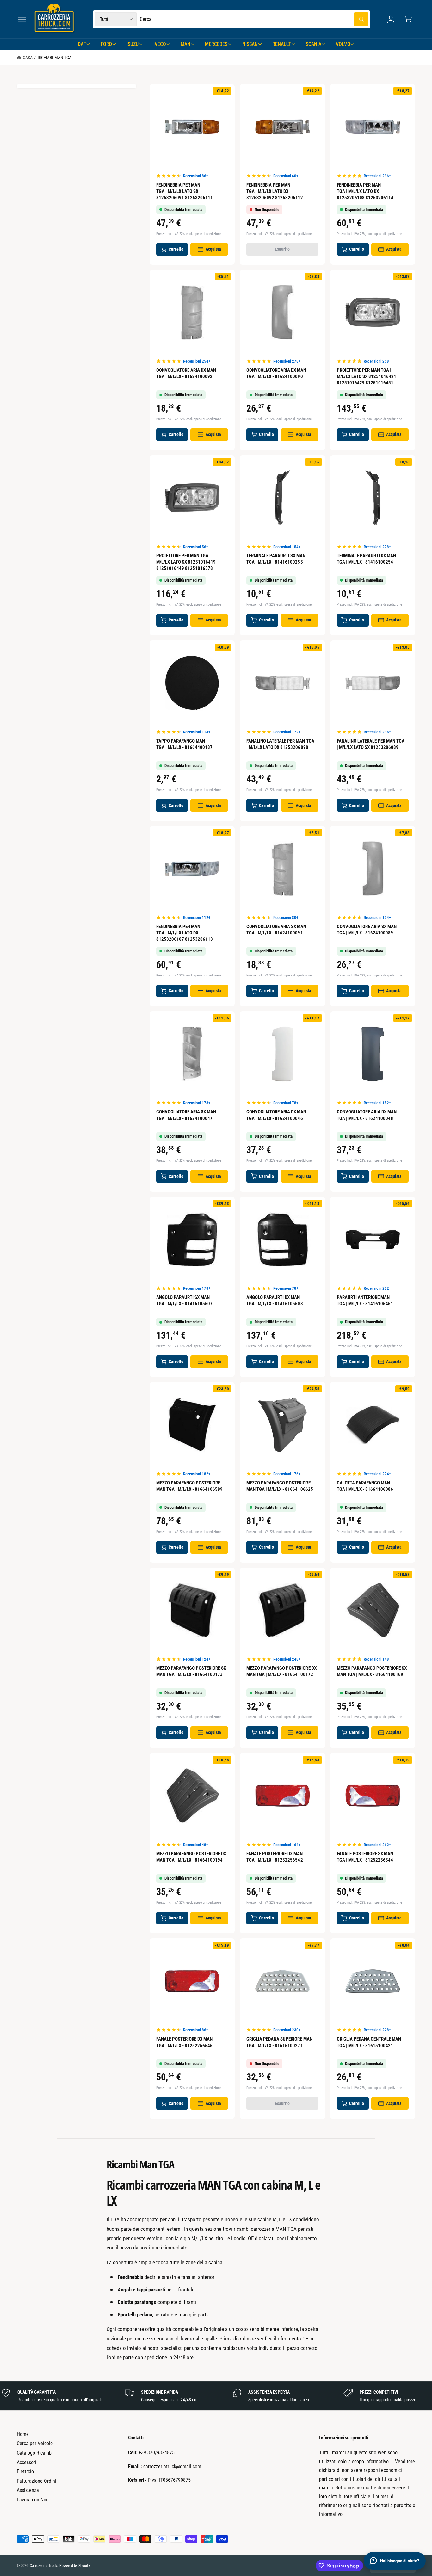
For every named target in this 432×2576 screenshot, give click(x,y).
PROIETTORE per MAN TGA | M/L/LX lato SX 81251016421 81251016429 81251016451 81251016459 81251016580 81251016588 (367, 377)
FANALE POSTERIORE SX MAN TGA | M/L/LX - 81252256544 (365, 1857)
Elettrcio (25, 2472)
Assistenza (28, 2490)
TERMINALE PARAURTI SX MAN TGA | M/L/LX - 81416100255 (276, 559)
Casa (28, 58)
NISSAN (250, 44)
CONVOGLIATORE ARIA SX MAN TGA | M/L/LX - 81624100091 (276, 930)
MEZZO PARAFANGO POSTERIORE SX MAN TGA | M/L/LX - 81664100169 (372, 1671)
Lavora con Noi (32, 2500)
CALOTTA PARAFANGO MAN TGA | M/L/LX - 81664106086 (365, 1486)
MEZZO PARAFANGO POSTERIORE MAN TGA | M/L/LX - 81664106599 (189, 1486)
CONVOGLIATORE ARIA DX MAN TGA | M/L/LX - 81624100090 (276, 373)
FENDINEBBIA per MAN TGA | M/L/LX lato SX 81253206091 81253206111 (185, 191)
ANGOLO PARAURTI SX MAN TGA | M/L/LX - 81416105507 (184, 1300)
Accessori (27, 2462)
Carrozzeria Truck (43, 2566)
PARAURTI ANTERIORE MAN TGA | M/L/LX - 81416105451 (365, 1300)
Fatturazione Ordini (37, 2481)
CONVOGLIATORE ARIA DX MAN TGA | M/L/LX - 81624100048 (367, 1115)
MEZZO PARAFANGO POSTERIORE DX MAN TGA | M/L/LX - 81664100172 (281, 1671)
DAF (82, 44)
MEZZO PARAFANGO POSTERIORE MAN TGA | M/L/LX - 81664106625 (280, 1486)
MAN (185, 44)
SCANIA (314, 44)
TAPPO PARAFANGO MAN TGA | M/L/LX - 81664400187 (184, 744)
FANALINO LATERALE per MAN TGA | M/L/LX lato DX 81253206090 (280, 744)
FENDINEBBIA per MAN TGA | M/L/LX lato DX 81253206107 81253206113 (185, 933)
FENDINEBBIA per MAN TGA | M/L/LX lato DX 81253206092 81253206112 (275, 191)
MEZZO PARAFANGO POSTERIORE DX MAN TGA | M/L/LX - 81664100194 (191, 1857)
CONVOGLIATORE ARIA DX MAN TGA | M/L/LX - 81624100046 (276, 1115)
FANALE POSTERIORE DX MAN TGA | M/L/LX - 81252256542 (275, 1857)
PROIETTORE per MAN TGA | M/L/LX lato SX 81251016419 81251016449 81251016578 (186, 562)
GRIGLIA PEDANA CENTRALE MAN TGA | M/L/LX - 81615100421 (369, 2042)
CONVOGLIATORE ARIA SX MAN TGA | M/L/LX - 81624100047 (186, 1115)
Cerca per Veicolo (35, 2443)
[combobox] (254, 19)
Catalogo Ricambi (35, 2453)
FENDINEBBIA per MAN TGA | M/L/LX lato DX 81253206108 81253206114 (365, 191)
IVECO (160, 44)
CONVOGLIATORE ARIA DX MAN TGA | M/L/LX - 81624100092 (186, 373)
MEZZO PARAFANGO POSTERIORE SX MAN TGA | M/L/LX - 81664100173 (191, 1671)
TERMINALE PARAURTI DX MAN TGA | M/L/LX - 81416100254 (366, 559)
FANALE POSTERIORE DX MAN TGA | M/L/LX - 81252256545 (184, 2042)
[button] (22, 19)
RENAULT (282, 44)
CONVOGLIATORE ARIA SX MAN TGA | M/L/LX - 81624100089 (367, 930)
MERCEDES (216, 44)
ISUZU (133, 44)
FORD (106, 44)
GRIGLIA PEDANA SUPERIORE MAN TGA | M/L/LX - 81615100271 (279, 2042)
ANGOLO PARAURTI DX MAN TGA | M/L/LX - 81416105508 (275, 1300)
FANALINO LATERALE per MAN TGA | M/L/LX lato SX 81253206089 (371, 744)
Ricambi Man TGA (55, 58)
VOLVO (343, 44)
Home (23, 2434)
